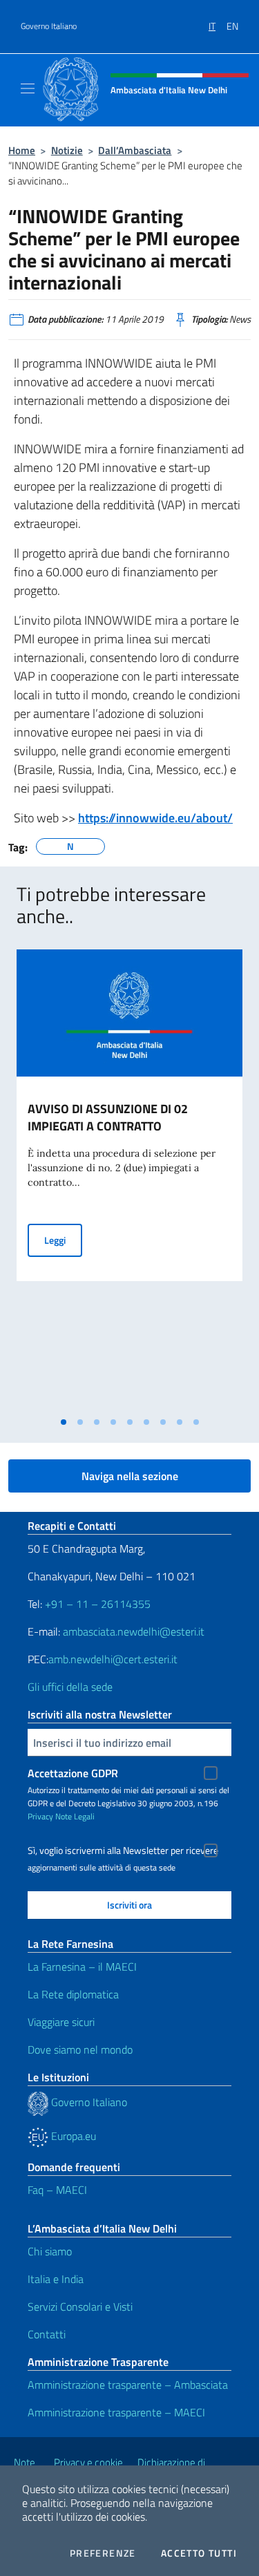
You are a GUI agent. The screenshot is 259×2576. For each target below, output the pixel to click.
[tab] (64, 1422)
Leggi (63, 1240)
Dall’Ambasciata (135, 150)
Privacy (40, 1816)
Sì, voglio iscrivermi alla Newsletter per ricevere (123, 1850)
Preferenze (103, 2553)
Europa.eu (72, 2136)
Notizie (67, 150)
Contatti (47, 2334)
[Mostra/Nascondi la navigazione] (28, 88)
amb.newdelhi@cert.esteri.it (113, 1659)
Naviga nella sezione (130, 1476)
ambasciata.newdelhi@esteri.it (134, 1631)
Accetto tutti (199, 2553)
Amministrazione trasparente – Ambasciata (128, 2385)
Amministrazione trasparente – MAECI (116, 2412)
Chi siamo (50, 2251)
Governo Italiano (49, 26)
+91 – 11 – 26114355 (96, 1604)
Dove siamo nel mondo (80, 2049)
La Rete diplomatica (73, 1994)
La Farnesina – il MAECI (82, 1967)
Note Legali (75, 1816)
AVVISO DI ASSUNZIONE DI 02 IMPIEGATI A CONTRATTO (108, 1117)
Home (22, 150)
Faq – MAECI (57, 2190)
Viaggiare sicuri (61, 2022)
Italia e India (56, 2279)
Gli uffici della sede (70, 1687)
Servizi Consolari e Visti (80, 2307)
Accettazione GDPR (73, 1773)
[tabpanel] (129, 1180)
